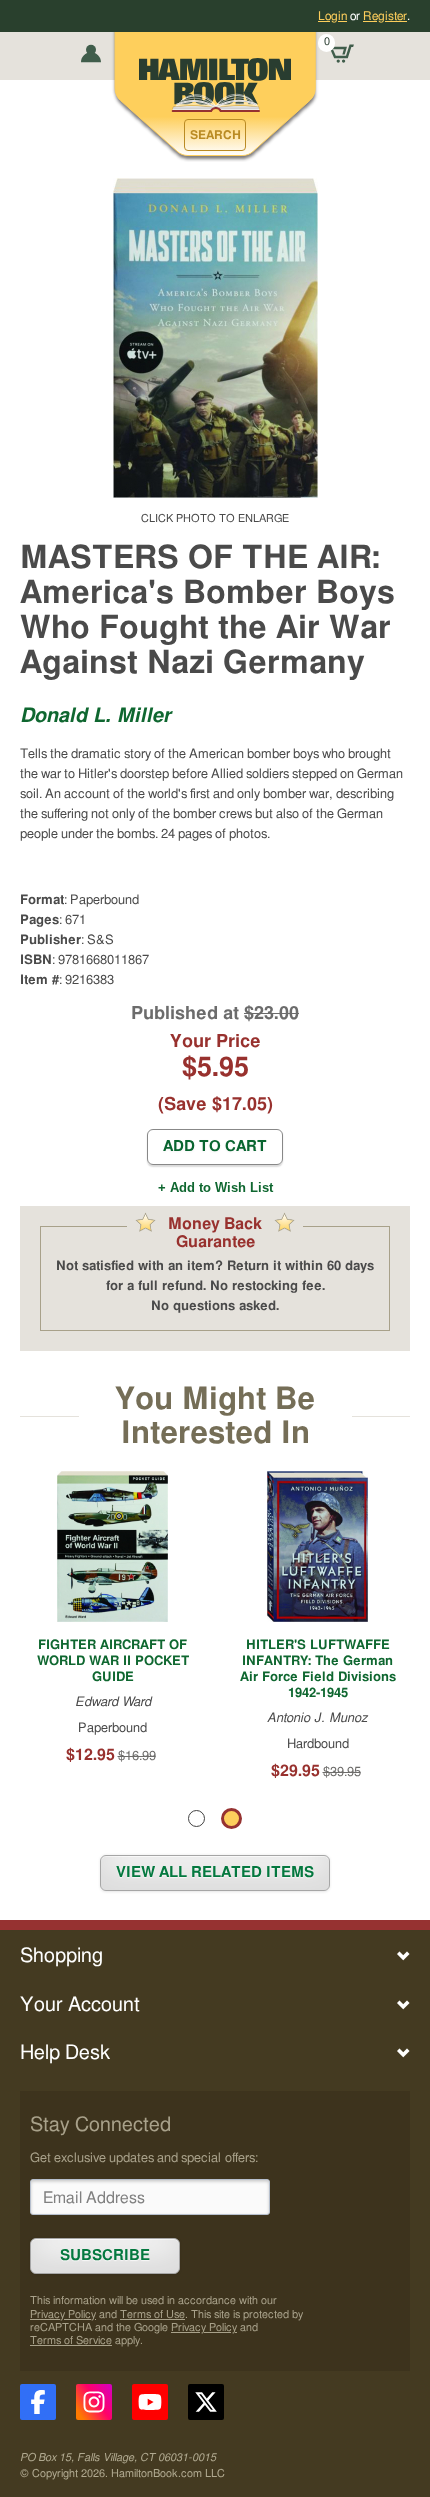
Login (332, 16)
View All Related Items (215, 1872)
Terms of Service (71, 2340)
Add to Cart (215, 1146)
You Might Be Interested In (215, 1416)
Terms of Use (152, 2314)
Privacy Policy (63, 2314)
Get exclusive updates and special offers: (144, 2158)
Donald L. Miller (95, 716)
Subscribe (105, 2255)
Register (385, 16)
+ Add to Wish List (215, 1187)
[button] (215, 135)
